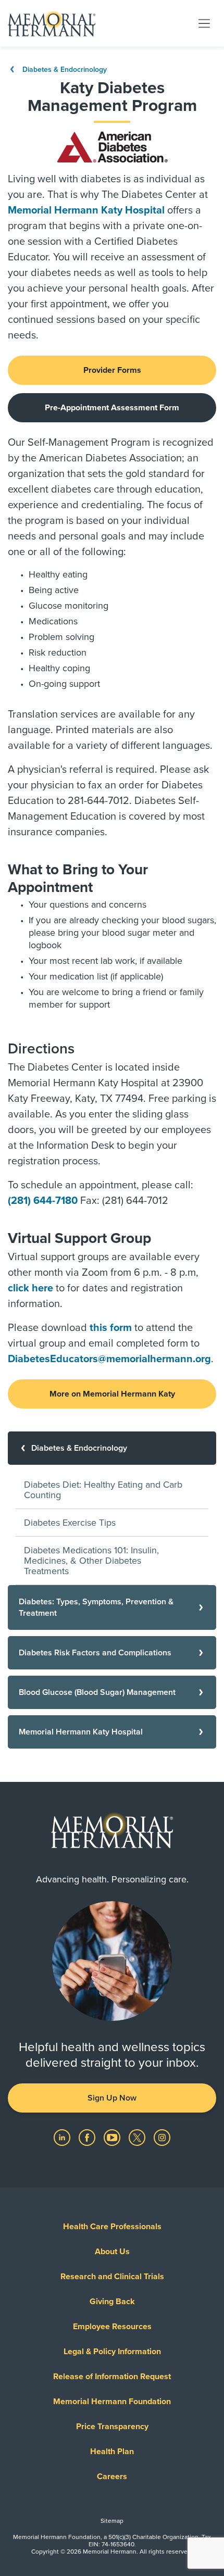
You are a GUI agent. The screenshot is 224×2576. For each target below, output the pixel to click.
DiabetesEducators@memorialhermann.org (109, 1359)
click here (30, 1288)
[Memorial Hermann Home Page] (52, 23)
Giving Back (112, 2302)
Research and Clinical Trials (112, 2277)
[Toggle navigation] (204, 23)
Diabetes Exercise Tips (70, 1523)
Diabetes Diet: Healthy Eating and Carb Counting (103, 1490)
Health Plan (112, 2452)
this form (111, 1328)
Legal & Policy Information (112, 2352)
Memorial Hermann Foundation (112, 2402)
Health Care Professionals (112, 2227)
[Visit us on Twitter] (138, 2137)
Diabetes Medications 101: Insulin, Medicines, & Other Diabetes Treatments (91, 1561)
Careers (112, 2477)
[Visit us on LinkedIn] (63, 2137)
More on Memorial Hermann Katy (112, 1394)
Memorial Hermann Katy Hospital (86, 210)
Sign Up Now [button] (112, 2098)
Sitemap (112, 2521)
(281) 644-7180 (43, 1201)
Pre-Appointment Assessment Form (112, 408)
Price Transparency (112, 2427)
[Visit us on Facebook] (88, 2137)
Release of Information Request (112, 2377)
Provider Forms (112, 370)
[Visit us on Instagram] (162, 2137)
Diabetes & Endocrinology (64, 70)
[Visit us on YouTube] (113, 2137)
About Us (112, 2252)
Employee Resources (112, 2327)
